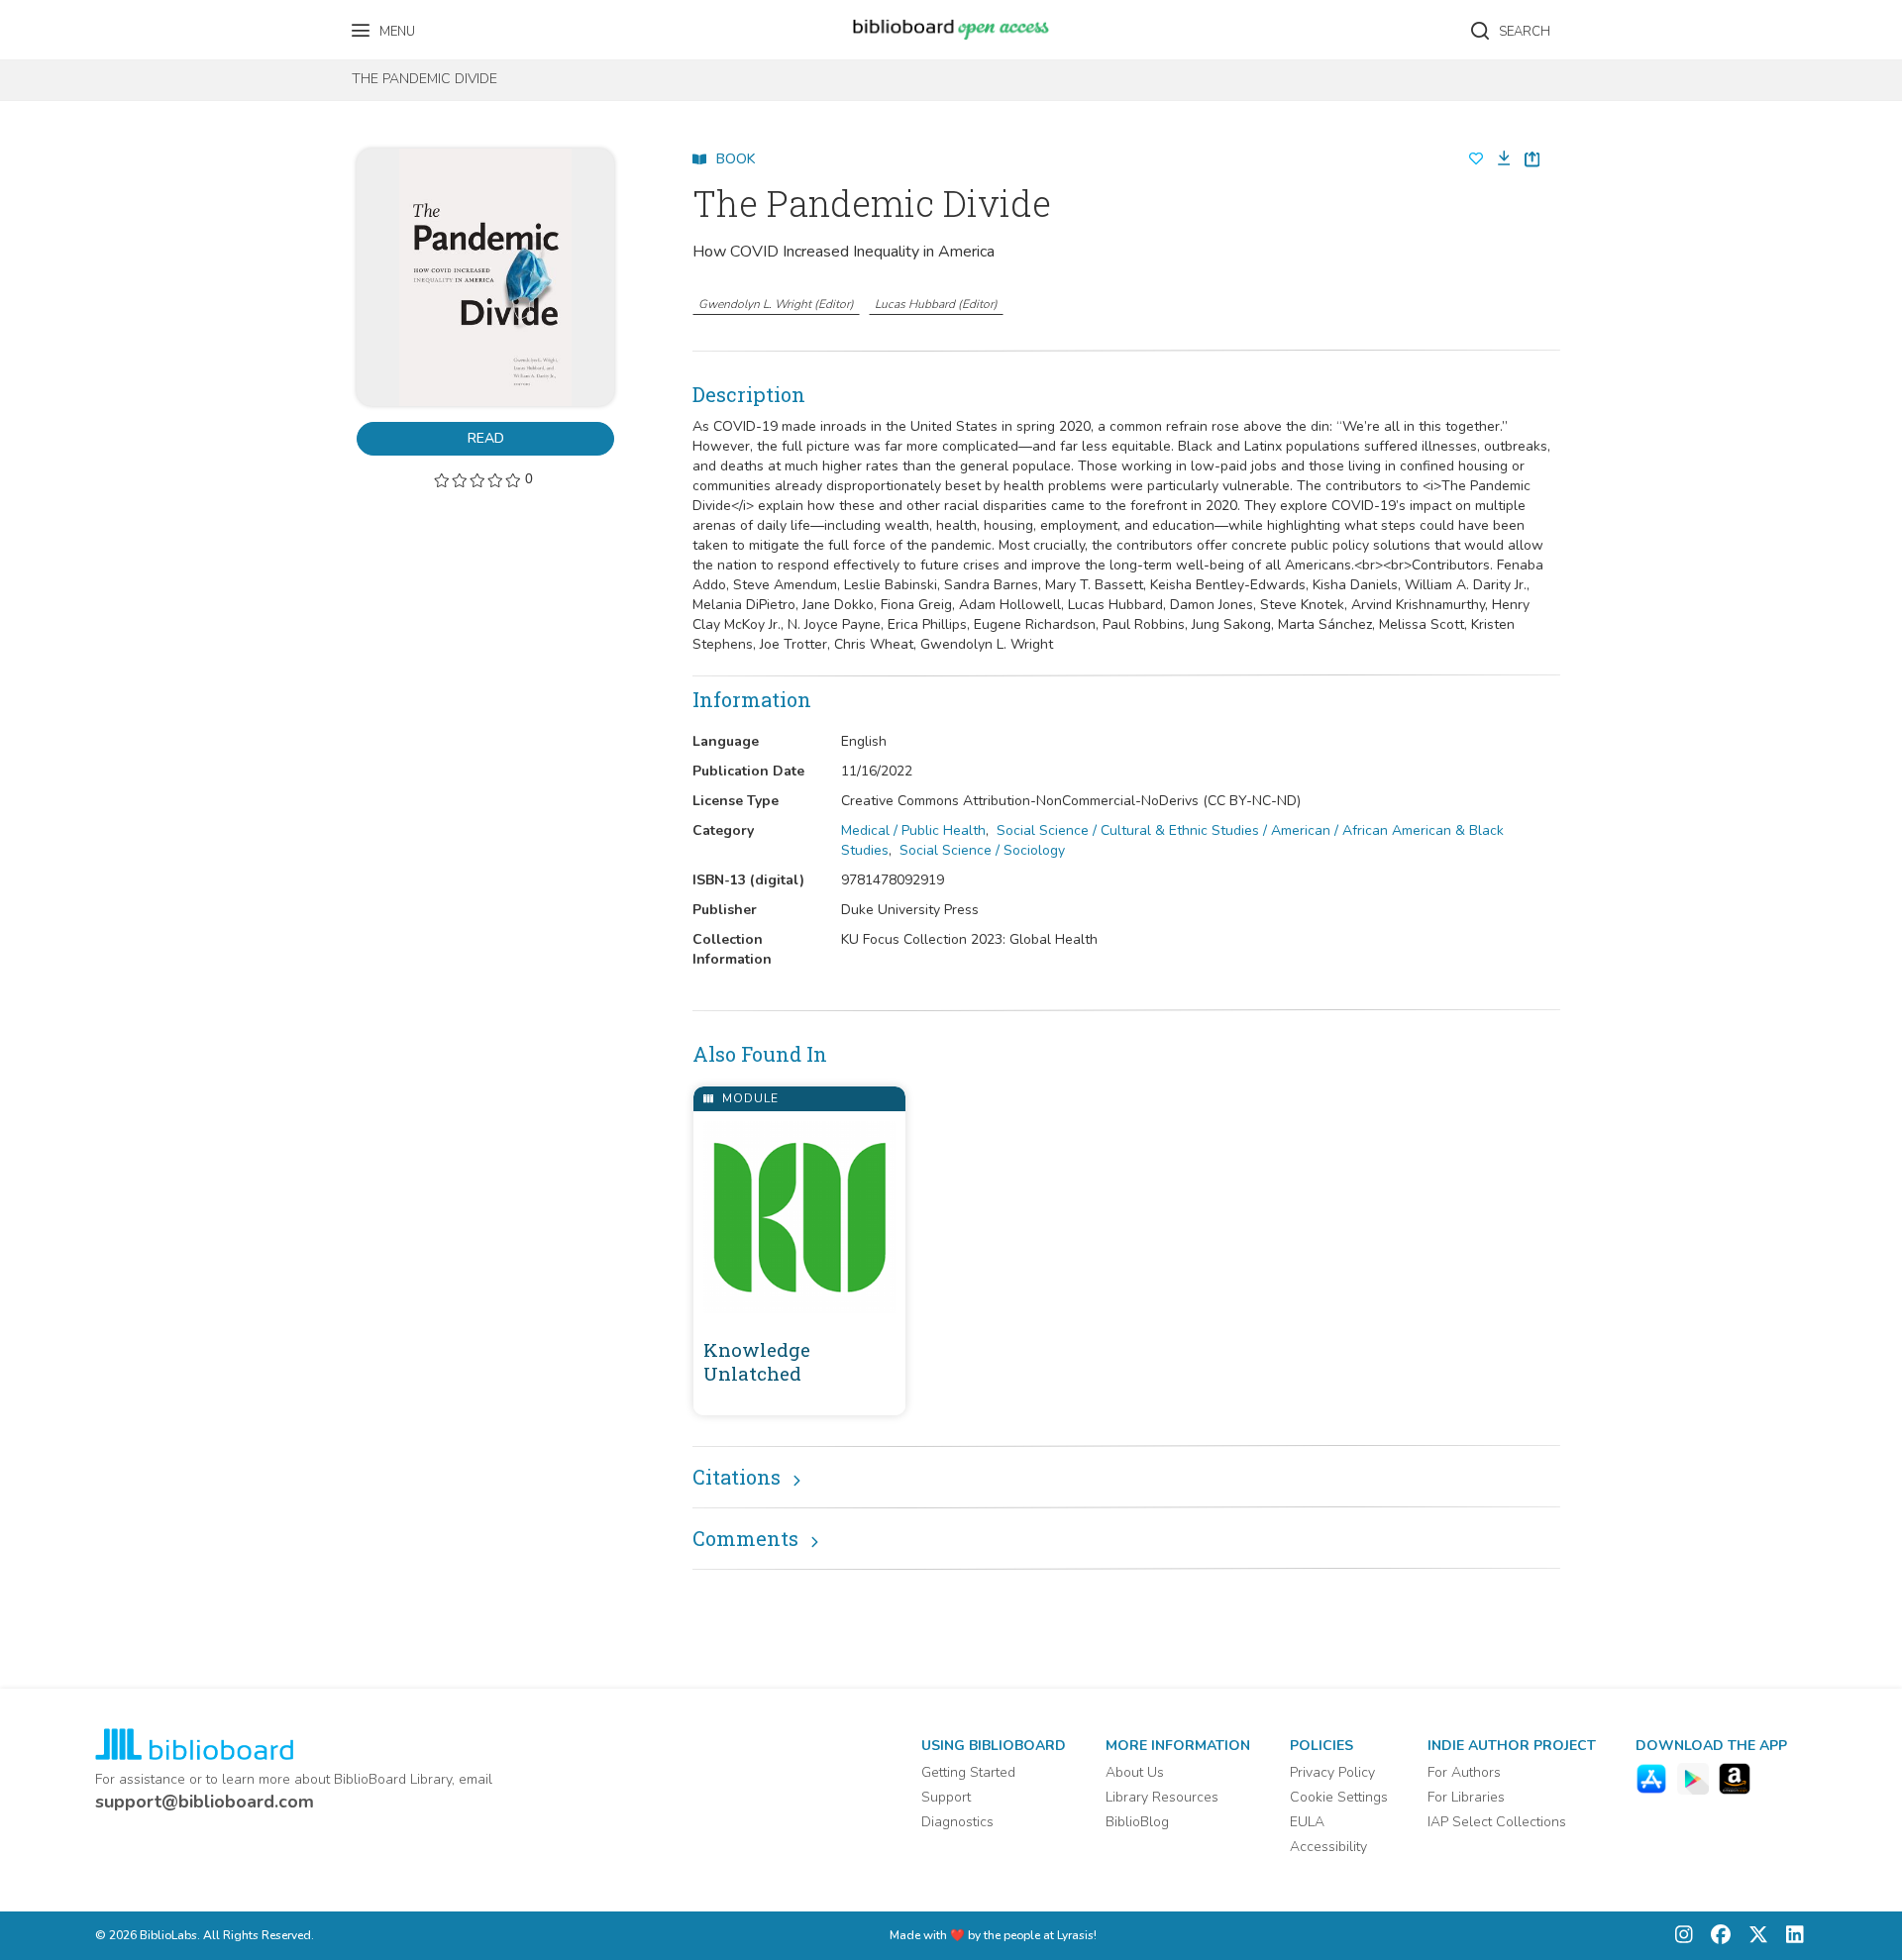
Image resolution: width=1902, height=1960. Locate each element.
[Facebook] (1716, 1936)
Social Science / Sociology (982, 850)
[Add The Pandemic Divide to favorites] (1476, 159)
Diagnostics (957, 1822)
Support (946, 1797)
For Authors (1464, 1772)
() (776, 304)
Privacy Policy (1332, 1772)
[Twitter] (1753, 1936)
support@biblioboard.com (205, 1802)
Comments (745, 1538)
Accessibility (1328, 1847)
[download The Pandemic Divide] (1498, 159)
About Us (1135, 1772)
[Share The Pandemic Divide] (1532, 159)
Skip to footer (99, 22)
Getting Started (968, 1772)
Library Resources (1162, 1797)
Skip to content (104, 22)
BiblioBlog (1137, 1822)
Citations (737, 1477)
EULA (1307, 1822)
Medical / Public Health (913, 830)
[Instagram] (1684, 1936)
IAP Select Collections (1497, 1822)
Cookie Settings (1339, 1797)
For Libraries (1466, 1797)
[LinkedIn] (1790, 1936)
